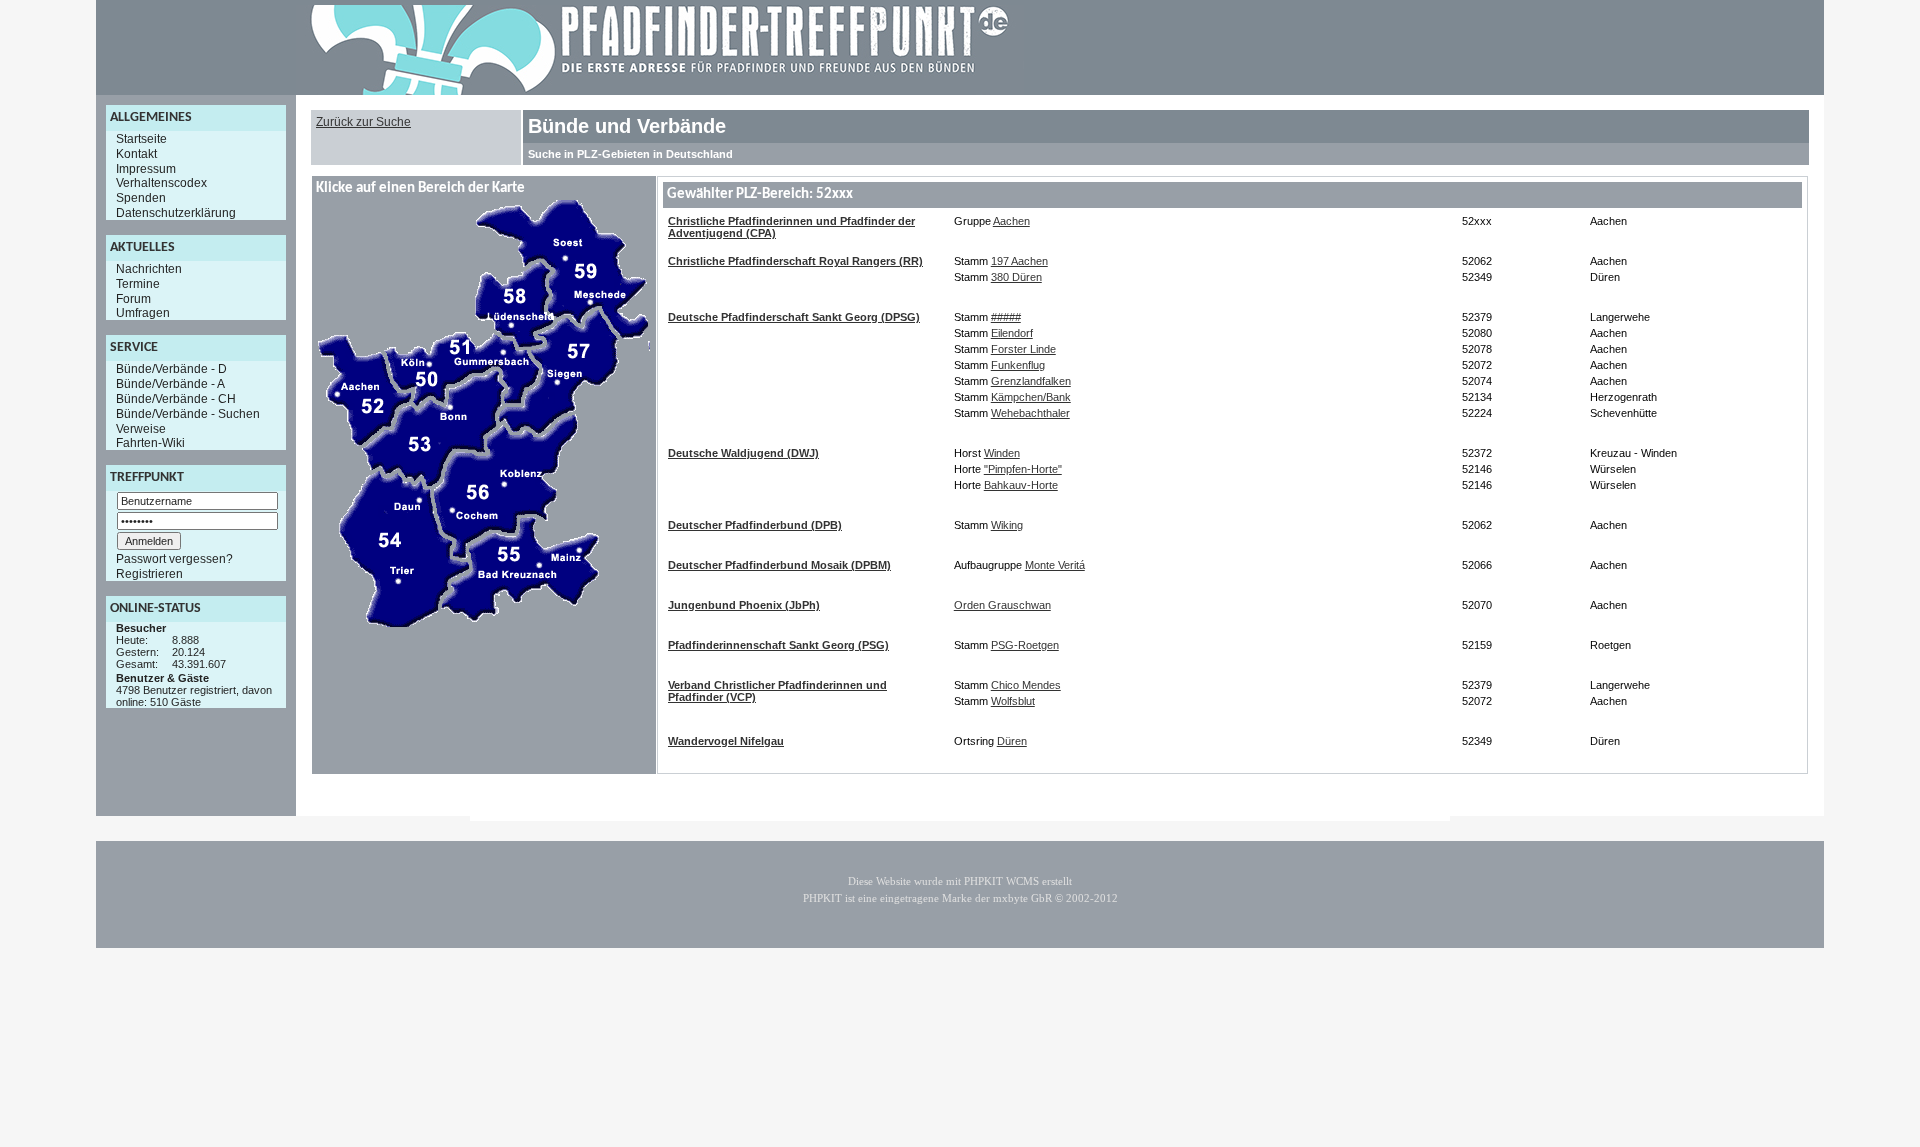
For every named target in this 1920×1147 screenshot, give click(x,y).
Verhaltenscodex (161, 183)
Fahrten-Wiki (150, 443)
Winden (1002, 453)
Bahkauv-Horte (1021, 485)
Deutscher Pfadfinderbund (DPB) (755, 525)
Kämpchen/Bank (1031, 397)
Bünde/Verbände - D (171, 369)
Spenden (141, 198)
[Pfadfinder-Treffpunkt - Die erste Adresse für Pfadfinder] (660, 91)
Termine (138, 284)
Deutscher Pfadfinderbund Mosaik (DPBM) (779, 565)
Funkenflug (1018, 365)
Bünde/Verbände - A (170, 384)
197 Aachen (1019, 261)
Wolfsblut (1013, 701)
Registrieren (149, 574)
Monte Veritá (1055, 565)
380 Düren (1016, 277)
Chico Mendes (1026, 685)
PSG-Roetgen (1025, 645)
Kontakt (136, 154)
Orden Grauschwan (1002, 605)
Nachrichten (149, 269)
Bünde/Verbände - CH (176, 399)
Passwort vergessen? (174, 559)
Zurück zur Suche (363, 122)
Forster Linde (1023, 349)
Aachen (1011, 221)
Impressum (146, 168)
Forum (133, 298)
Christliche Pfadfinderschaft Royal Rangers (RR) (795, 261)
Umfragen (143, 313)
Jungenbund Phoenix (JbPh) (744, 605)
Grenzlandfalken (1031, 381)
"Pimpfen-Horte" (1023, 469)
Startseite (141, 139)
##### (1006, 317)
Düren (1012, 741)
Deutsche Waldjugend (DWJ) (743, 453)
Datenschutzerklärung (176, 213)
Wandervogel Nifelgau (726, 741)
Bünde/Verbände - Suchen (188, 414)
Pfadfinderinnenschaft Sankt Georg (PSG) (778, 645)
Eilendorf (1012, 333)
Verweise (141, 428)
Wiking (1007, 525)
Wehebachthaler (1030, 413)
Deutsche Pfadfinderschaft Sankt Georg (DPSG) (794, 317)
